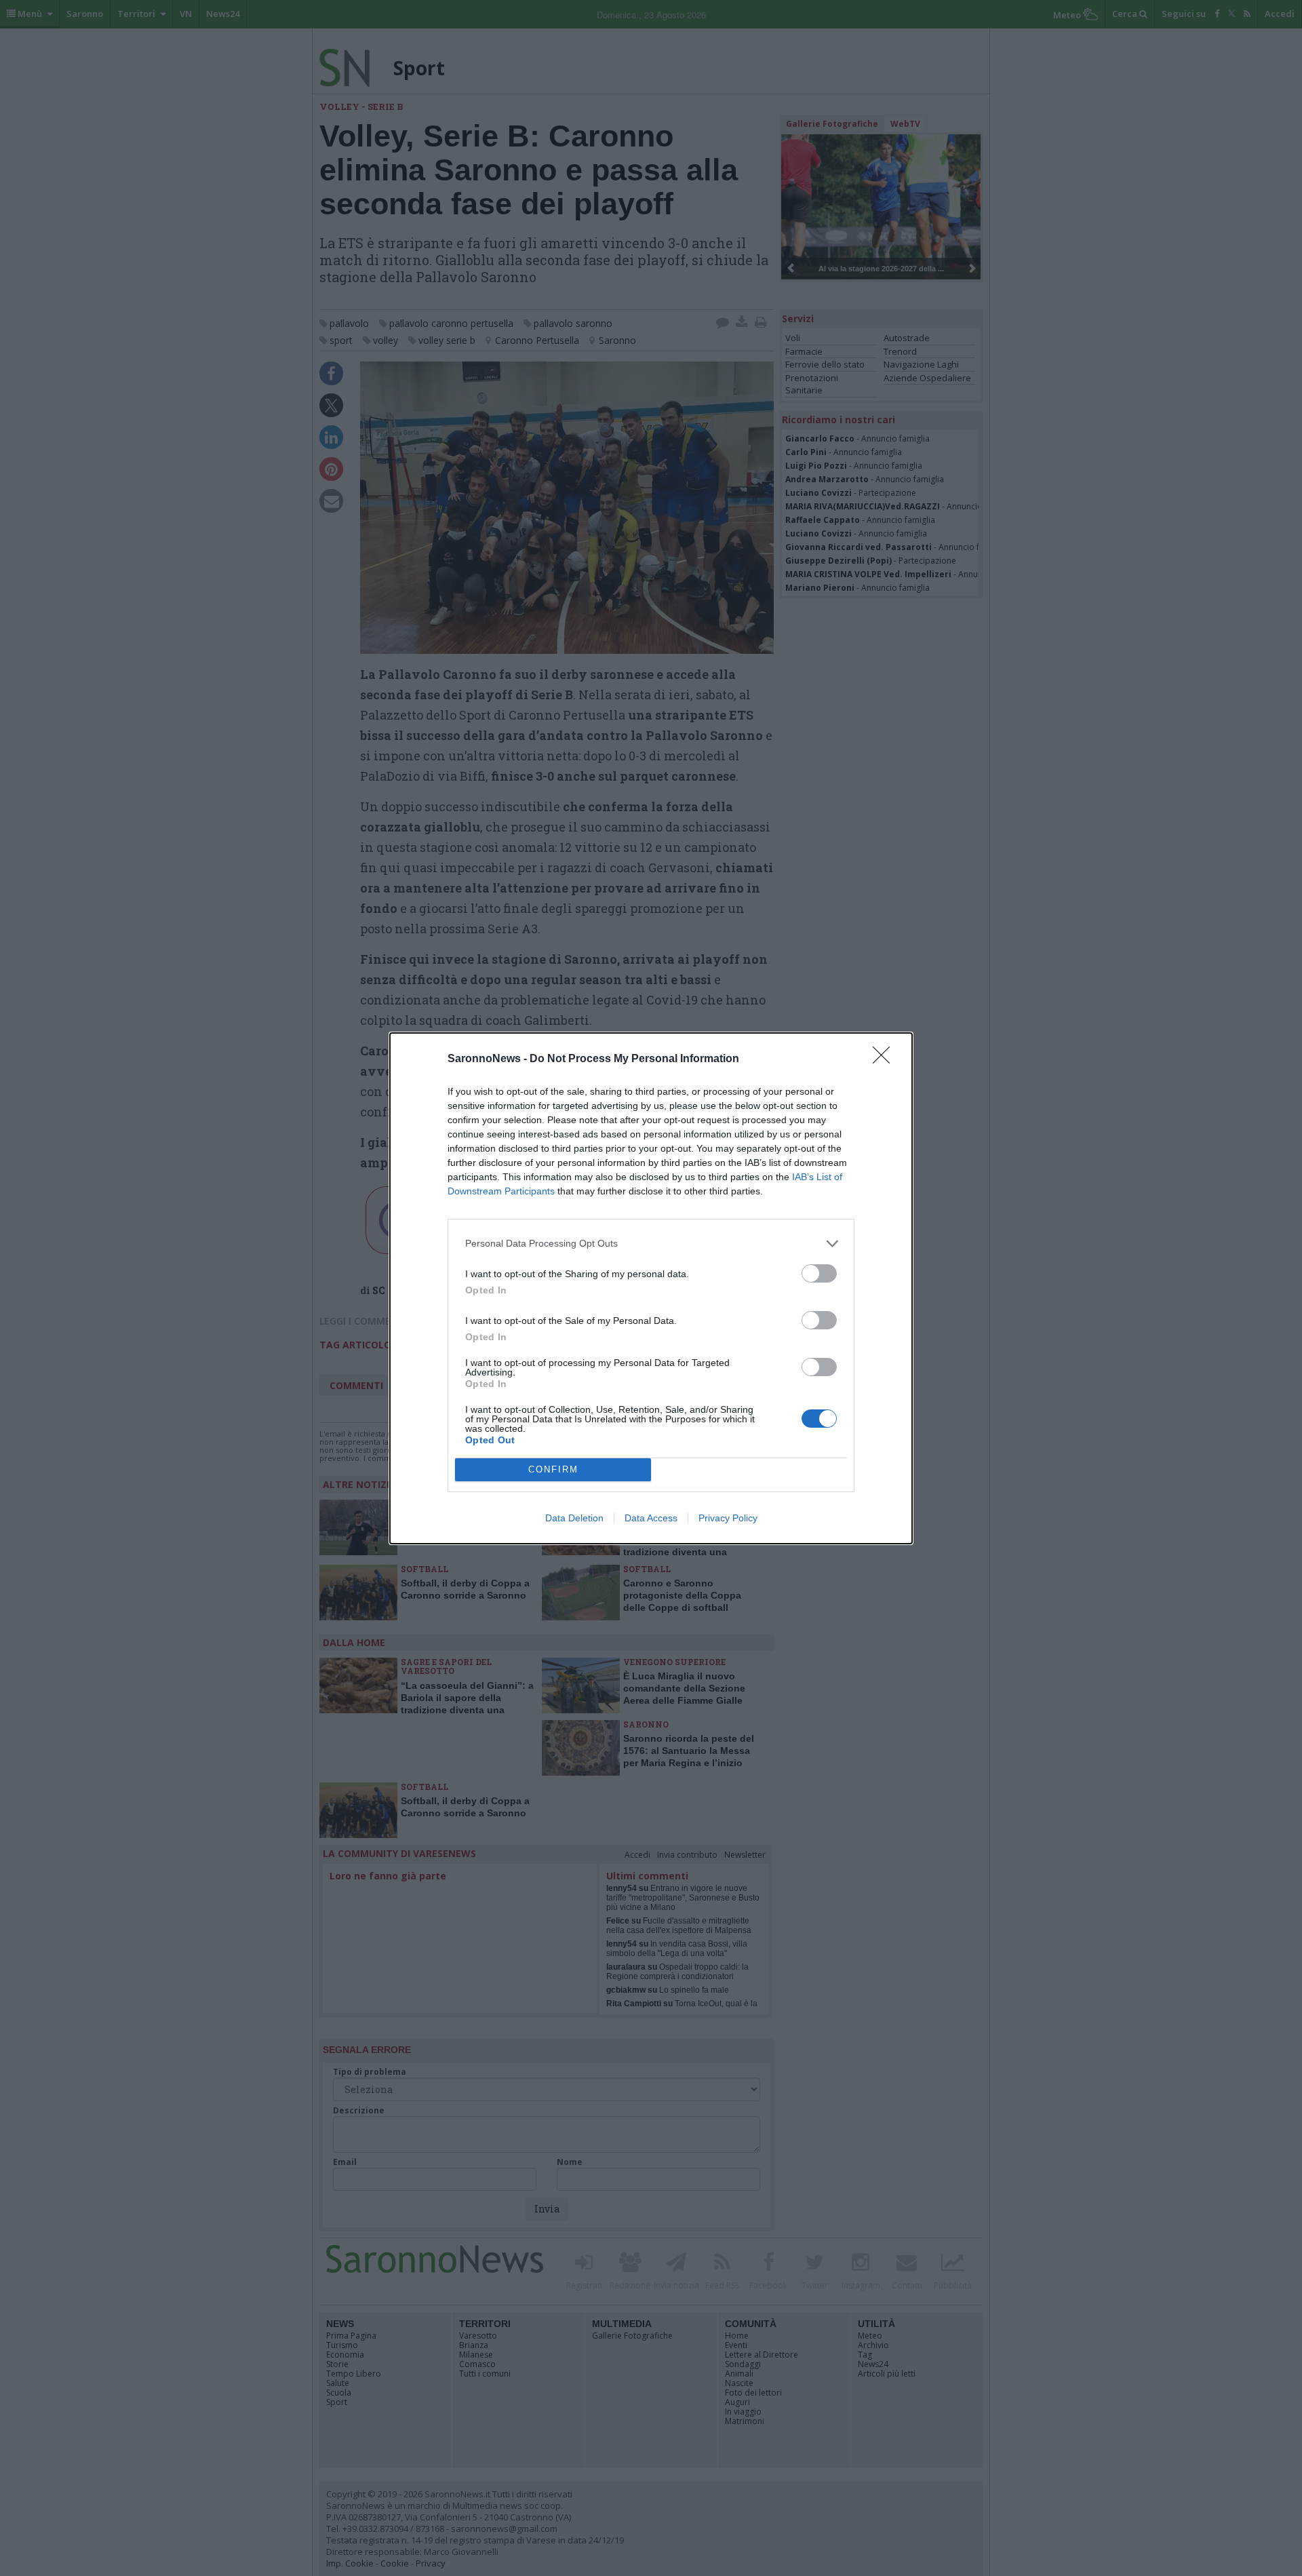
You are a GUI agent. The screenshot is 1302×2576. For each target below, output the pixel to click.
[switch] (819, 1273)
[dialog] (651, 1288)
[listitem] (651, 1244)
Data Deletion (574, 1518)
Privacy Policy (728, 1518)
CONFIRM (553, 1469)
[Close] (886, 1059)
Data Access (651, 1518)
